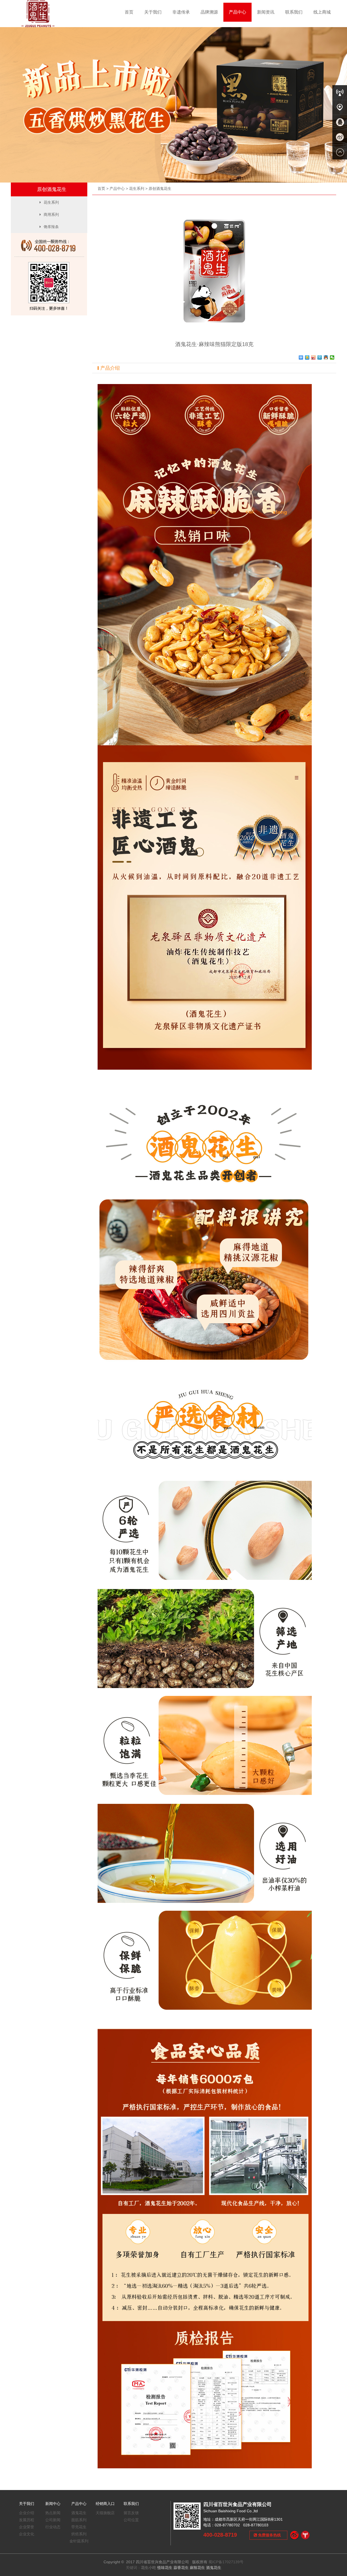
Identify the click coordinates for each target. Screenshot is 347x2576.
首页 (129, 12)
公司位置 (131, 2520)
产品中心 (237, 12)
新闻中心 (53, 2504)
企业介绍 (27, 2513)
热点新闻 (53, 2513)
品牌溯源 (209, 12)
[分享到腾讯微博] (320, 357)
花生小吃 (149, 2568)
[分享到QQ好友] (326, 357)
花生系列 (137, 188)
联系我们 (294, 12)
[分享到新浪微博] (314, 357)
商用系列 (51, 215)
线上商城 (322, 12)
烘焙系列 (79, 2534)
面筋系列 (79, 2520)
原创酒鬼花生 (160, 188)
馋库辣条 (51, 227)
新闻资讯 (266, 12)
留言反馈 (131, 2513)
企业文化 (27, 2534)
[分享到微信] (332, 357)
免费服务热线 (269, 2535)
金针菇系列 (79, 2541)
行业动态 (53, 2527)
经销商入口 (105, 2504)
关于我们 (153, 12)
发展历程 (27, 2520)
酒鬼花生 (79, 2513)
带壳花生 (79, 2527)
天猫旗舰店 (105, 2513)
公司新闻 (53, 2520)
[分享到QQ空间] (307, 357)
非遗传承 (181, 12)
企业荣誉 (27, 2527)
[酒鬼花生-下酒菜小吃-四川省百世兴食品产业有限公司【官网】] (38, 13)
